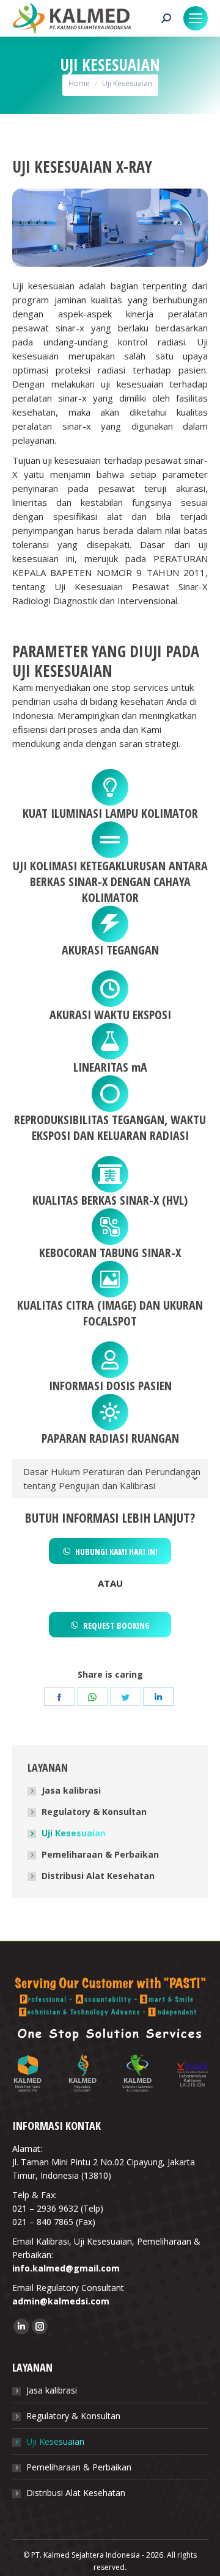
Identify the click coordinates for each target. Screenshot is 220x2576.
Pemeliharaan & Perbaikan (100, 1854)
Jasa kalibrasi (71, 1790)
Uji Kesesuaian (74, 1833)
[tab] (110, 1479)
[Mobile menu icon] (196, 18)
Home (79, 83)
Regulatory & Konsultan (94, 1812)
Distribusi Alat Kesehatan (98, 1876)
